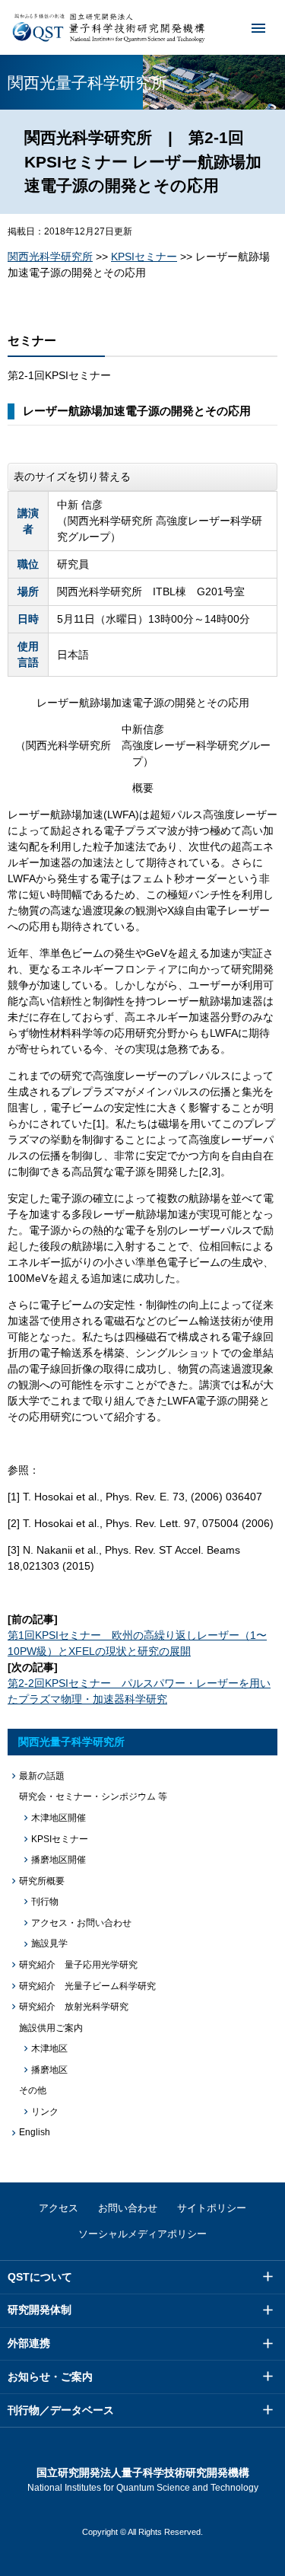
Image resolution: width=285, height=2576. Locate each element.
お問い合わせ (128, 2208)
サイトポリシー (212, 2208)
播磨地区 (49, 2070)
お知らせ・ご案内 (50, 2377)
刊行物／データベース (61, 2410)
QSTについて (40, 2277)
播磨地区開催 (59, 1860)
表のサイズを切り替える (72, 477)
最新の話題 (42, 1776)
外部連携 (29, 2343)
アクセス (59, 2208)
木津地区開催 (59, 1818)
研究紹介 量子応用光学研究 (78, 1965)
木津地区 (49, 2048)
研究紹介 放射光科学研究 (74, 2007)
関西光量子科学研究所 (71, 1742)
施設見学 (49, 1943)
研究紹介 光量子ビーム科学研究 (87, 1986)
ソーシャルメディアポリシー (142, 2234)
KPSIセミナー (144, 257)
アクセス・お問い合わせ (81, 1923)
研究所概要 (42, 1881)
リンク (45, 2112)
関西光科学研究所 (50, 257)
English (35, 2132)
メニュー (258, 27)
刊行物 (45, 1902)
